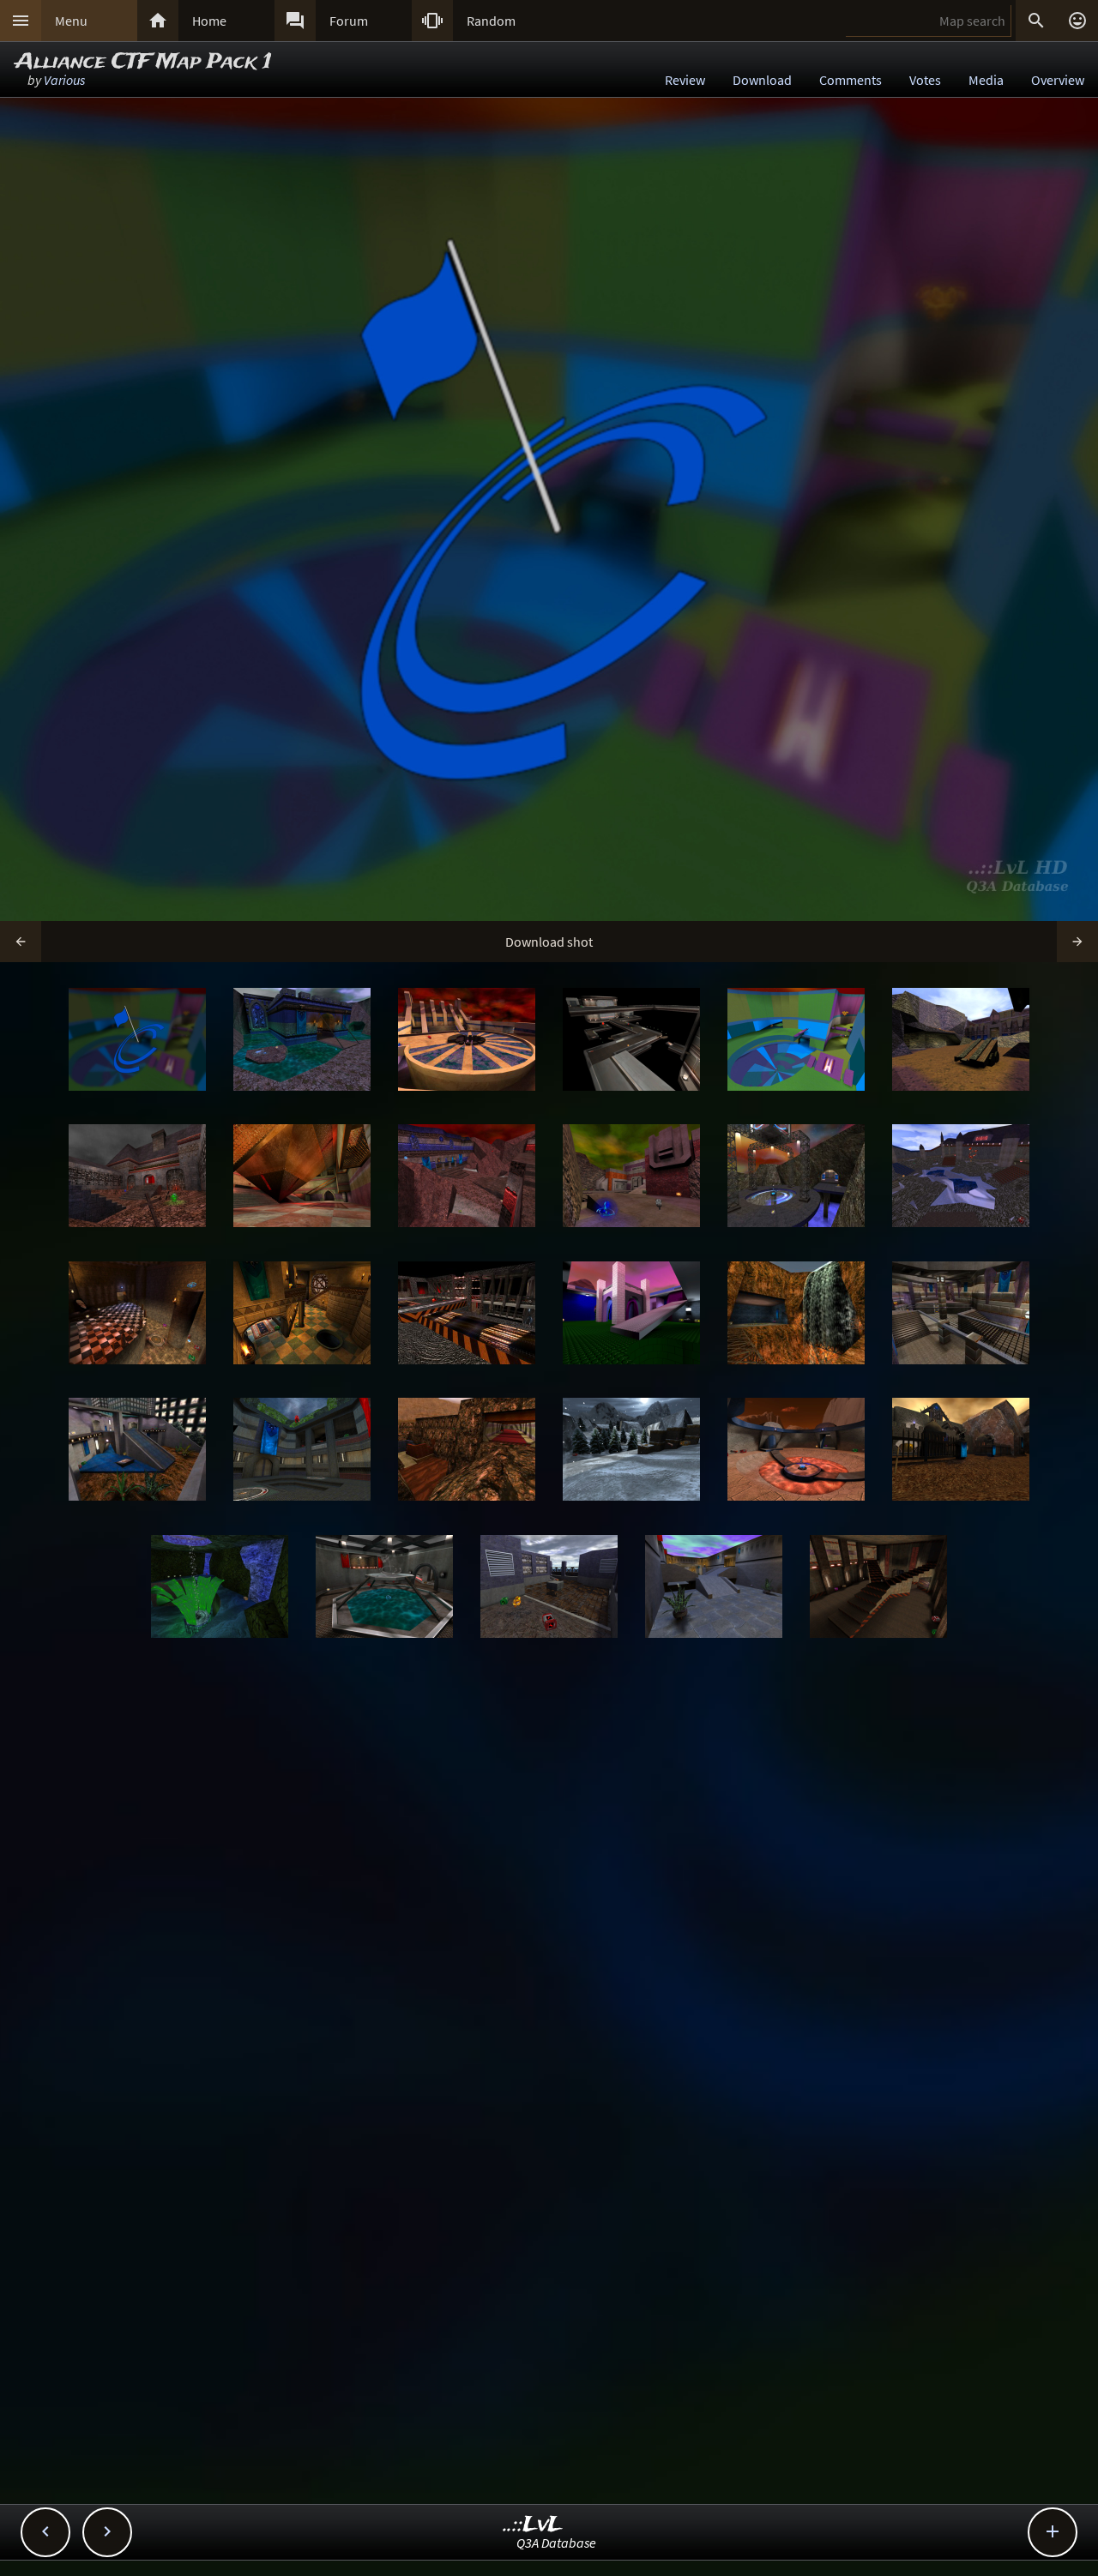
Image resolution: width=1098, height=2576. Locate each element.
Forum (349, 21)
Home (209, 21)
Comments (851, 80)
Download (762, 80)
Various (64, 80)
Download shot (549, 942)
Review (685, 80)
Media (986, 80)
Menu (71, 21)
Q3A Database (556, 2543)
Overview (1058, 80)
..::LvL (533, 2525)
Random (491, 21)
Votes (925, 80)
